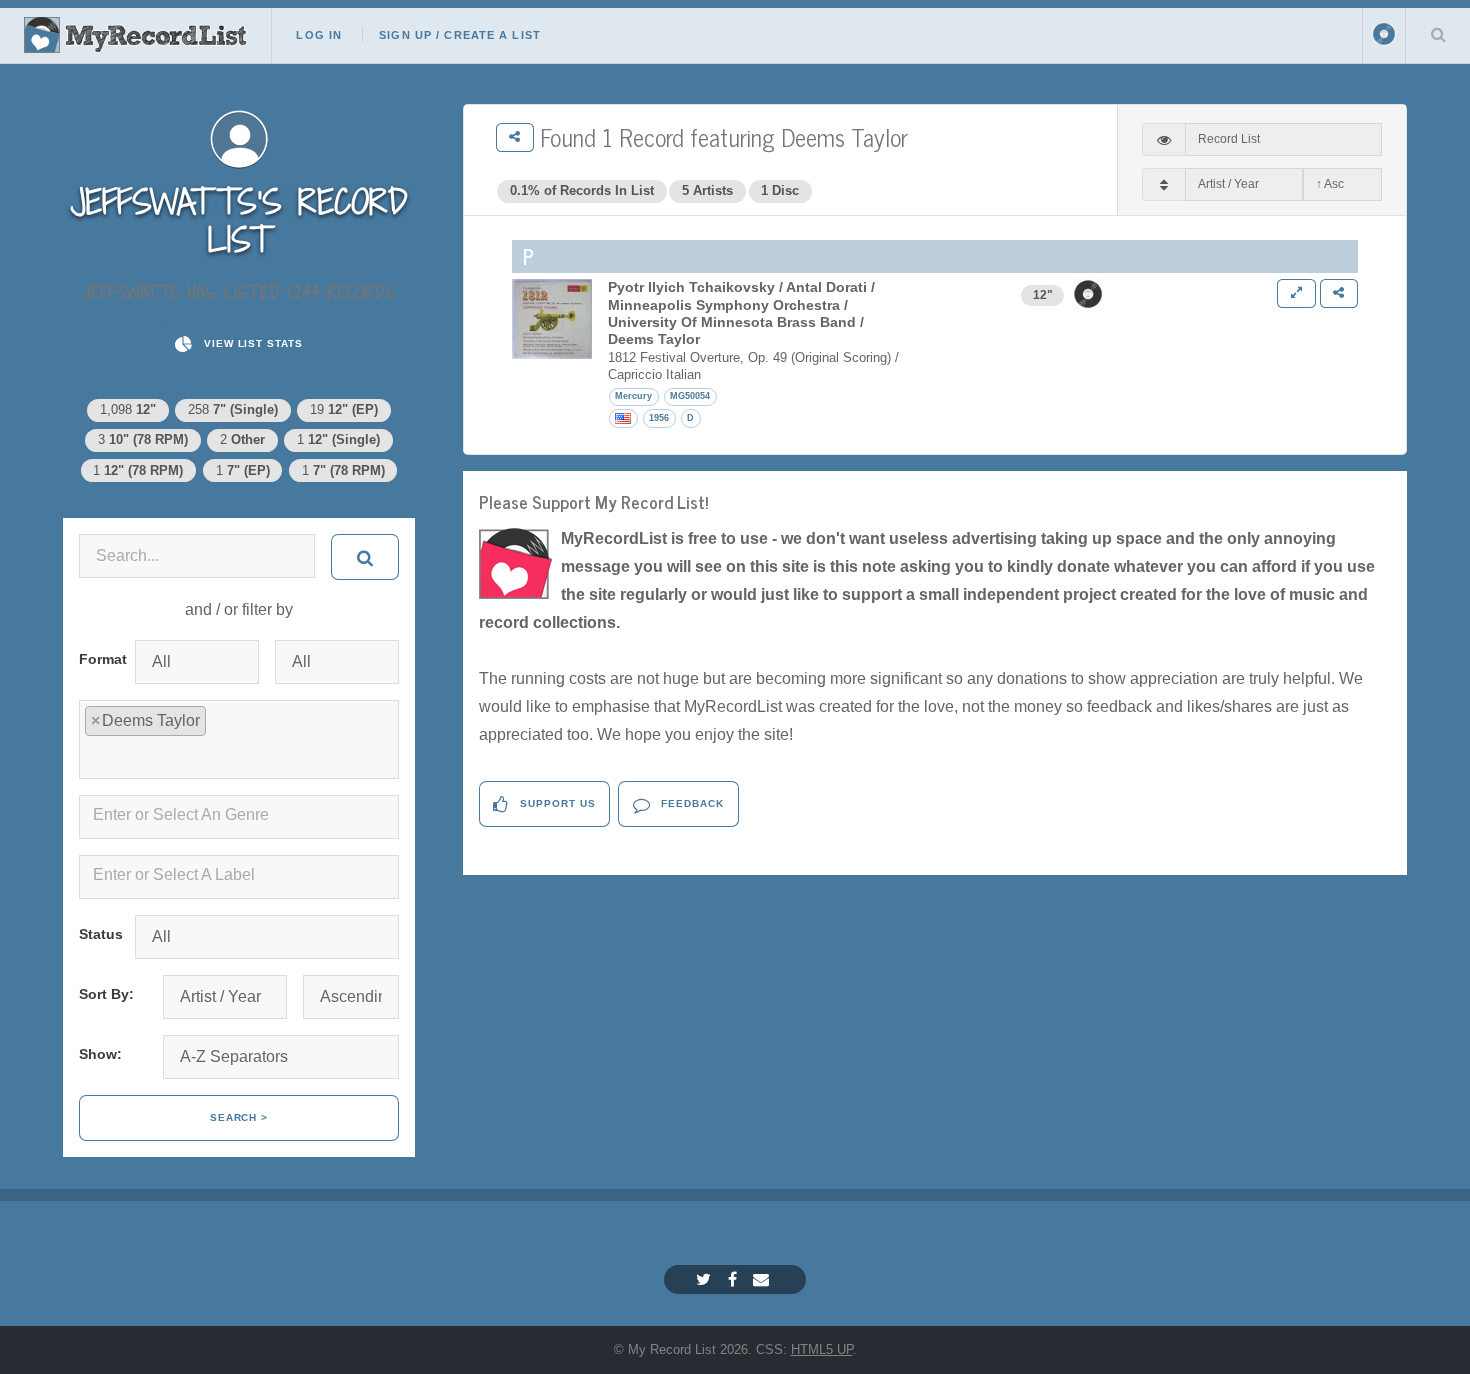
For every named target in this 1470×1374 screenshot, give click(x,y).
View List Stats (251, 343)
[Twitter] (706, 1279)
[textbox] (243, 755)
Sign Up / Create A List (460, 35)
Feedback (690, 803)
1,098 (128, 409)
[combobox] (239, 739)
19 (344, 409)
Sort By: (106, 994)
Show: (100, 1054)
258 (233, 409)
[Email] (763, 1279)
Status (99, 934)
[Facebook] (735, 1279)
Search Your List (1438, 34)
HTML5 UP (822, 1349)
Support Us (556, 803)
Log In (319, 35)
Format (99, 659)
